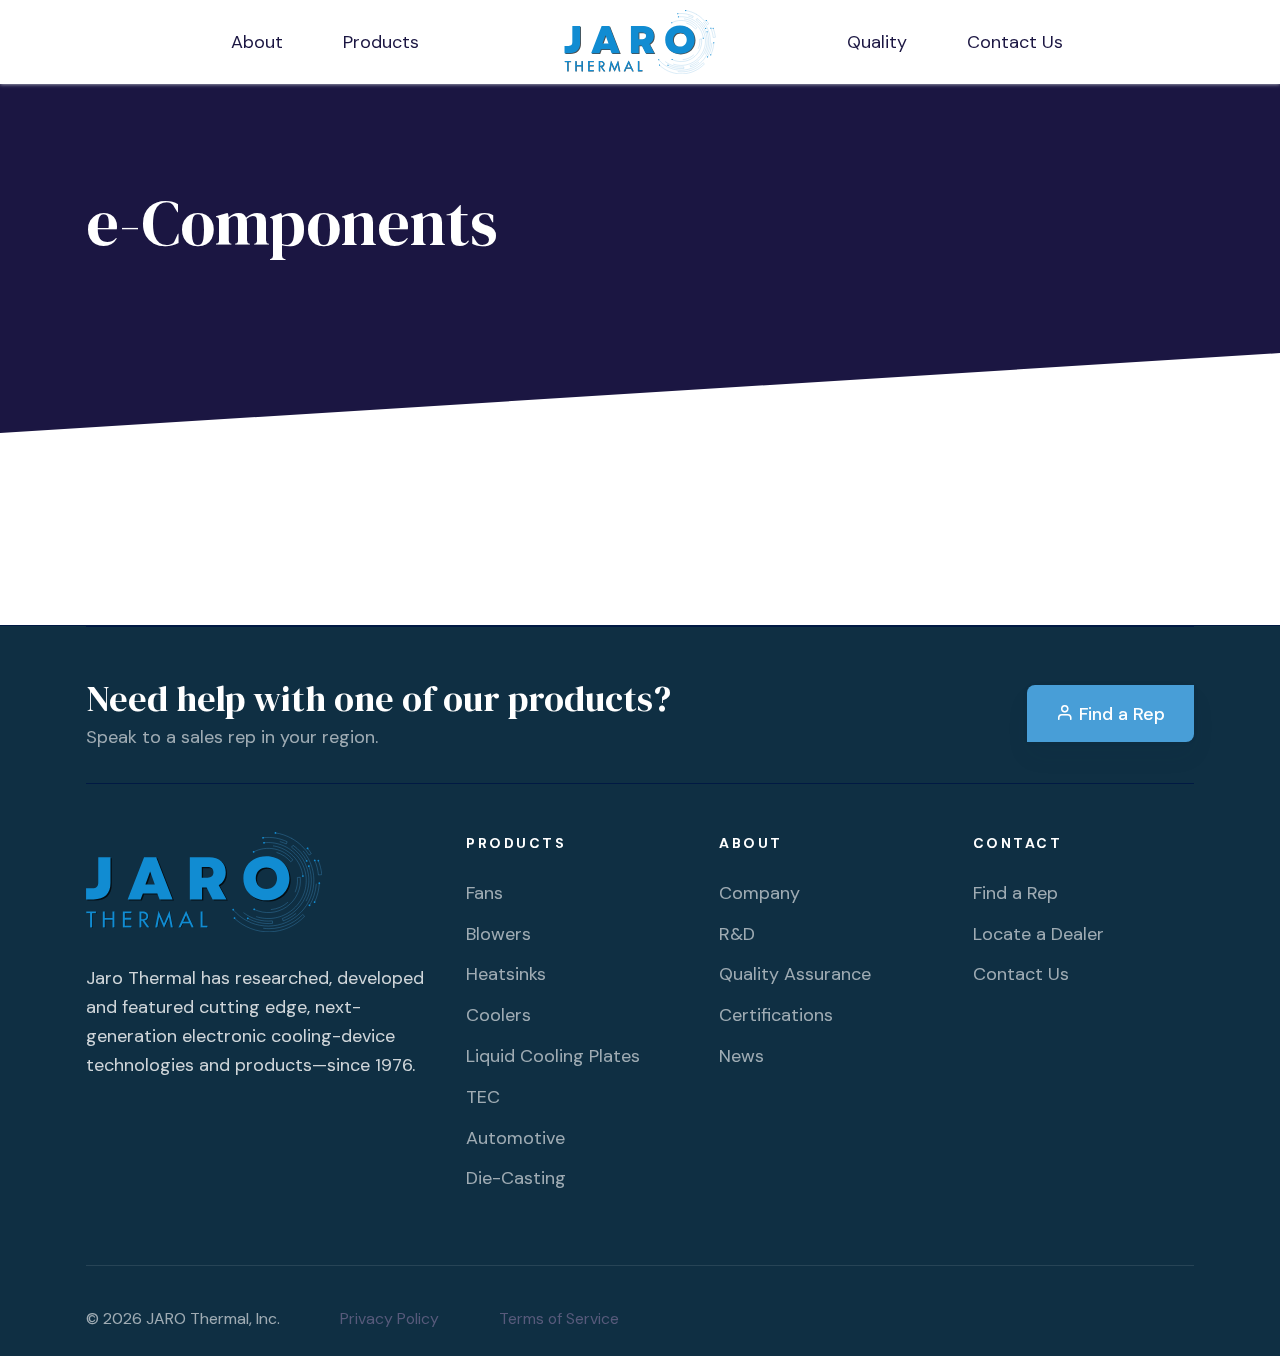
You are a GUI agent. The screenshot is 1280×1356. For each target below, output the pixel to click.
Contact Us (1021, 974)
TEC (483, 1097)
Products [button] (381, 42)
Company (759, 893)
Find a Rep (1119, 714)
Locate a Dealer (1038, 934)
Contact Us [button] (1015, 42)
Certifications (776, 1015)
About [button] (257, 42)
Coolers (498, 1015)
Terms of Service (559, 1318)
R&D (737, 934)
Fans (484, 893)
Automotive (515, 1138)
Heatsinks (506, 974)
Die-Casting (516, 1178)
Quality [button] (877, 42)
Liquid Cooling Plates (553, 1056)
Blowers (498, 934)
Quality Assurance (795, 974)
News (741, 1056)
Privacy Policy (389, 1318)
